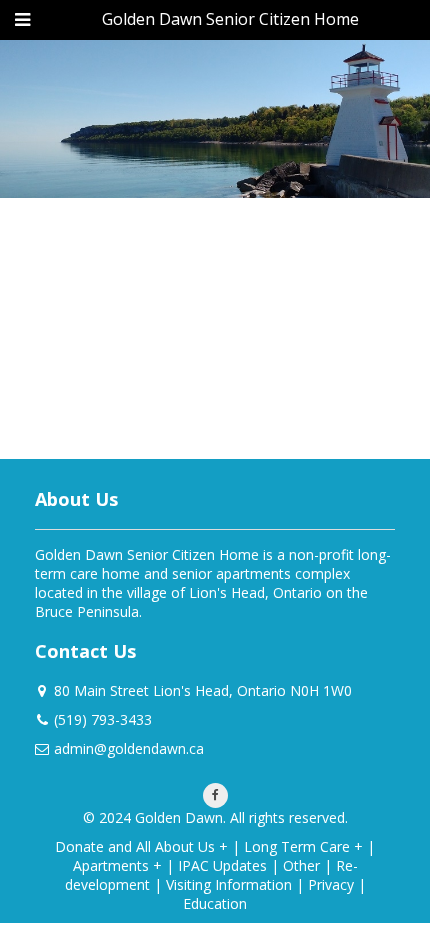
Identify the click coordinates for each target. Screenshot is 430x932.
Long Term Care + (303, 846)
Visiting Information (229, 884)
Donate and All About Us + (141, 846)
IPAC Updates (222, 865)
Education (215, 903)
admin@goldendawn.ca (129, 748)
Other (301, 865)
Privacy (331, 884)
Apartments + (117, 865)
